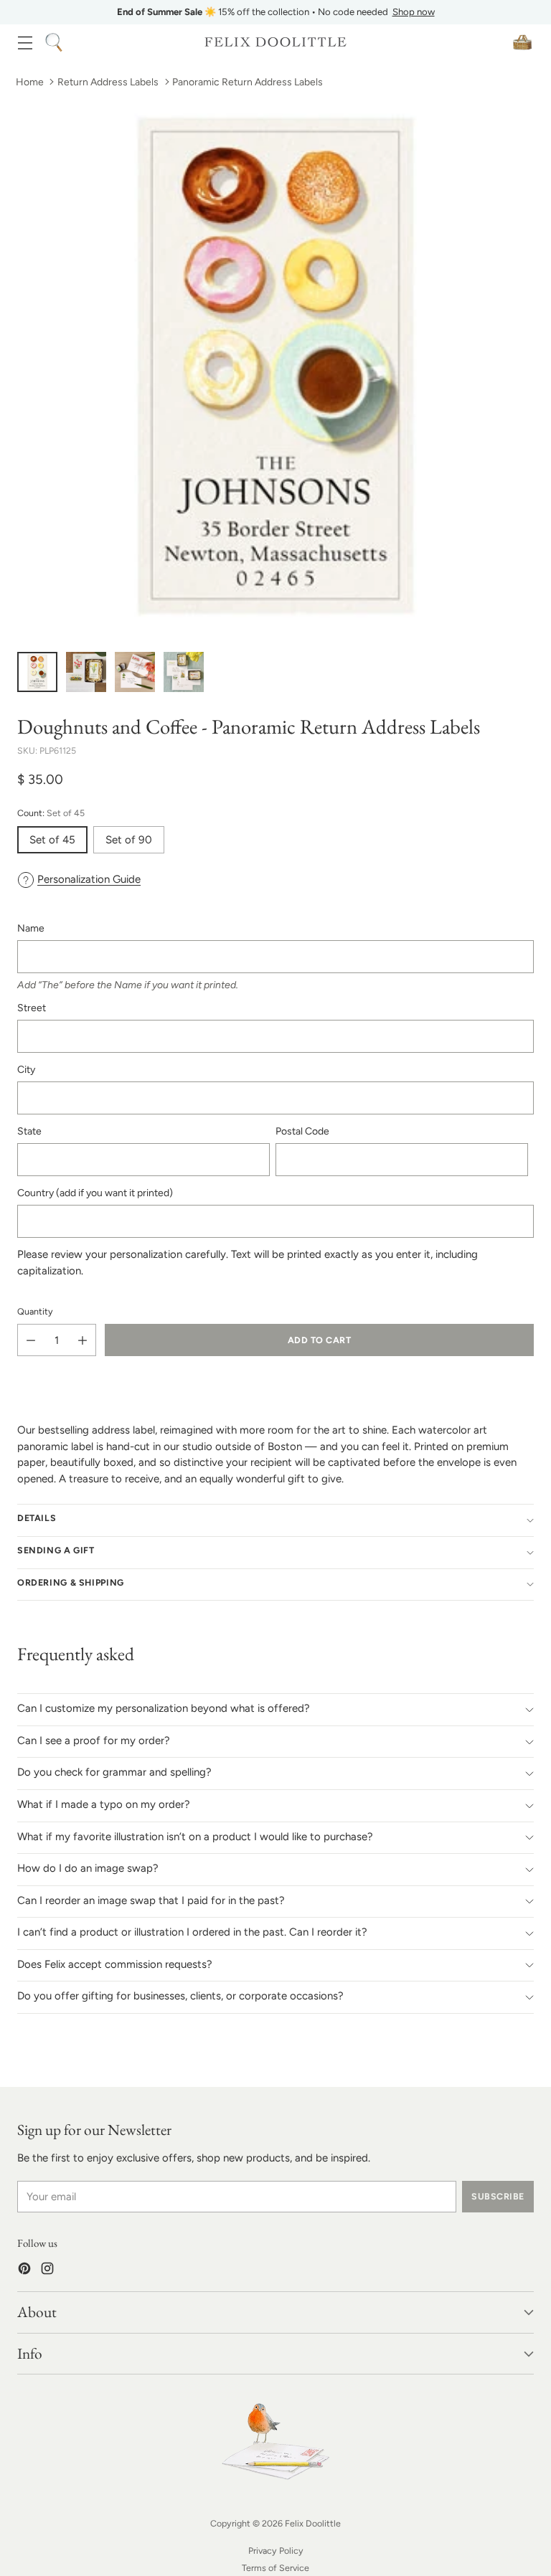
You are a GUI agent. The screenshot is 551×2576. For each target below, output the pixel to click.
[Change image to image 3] (135, 672)
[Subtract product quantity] (31, 1340)
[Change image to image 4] (184, 672)
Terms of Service (275, 2568)
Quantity (35, 1311)
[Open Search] (53, 42)
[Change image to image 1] (37, 672)
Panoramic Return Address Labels (248, 82)
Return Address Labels (108, 82)
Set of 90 (129, 840)
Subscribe (498, 2196)
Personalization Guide (89, 879)
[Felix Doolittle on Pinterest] (24, 2271)
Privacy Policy (276, 2551)
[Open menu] (25, 42)
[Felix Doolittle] (275, 42)
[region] (275, 12)
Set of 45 (52, 840)
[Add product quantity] (83, 1340)
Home (30, 82)
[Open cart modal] (522, 42)
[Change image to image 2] (86, 672)
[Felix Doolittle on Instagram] (47, 2271)
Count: (51, 813)
